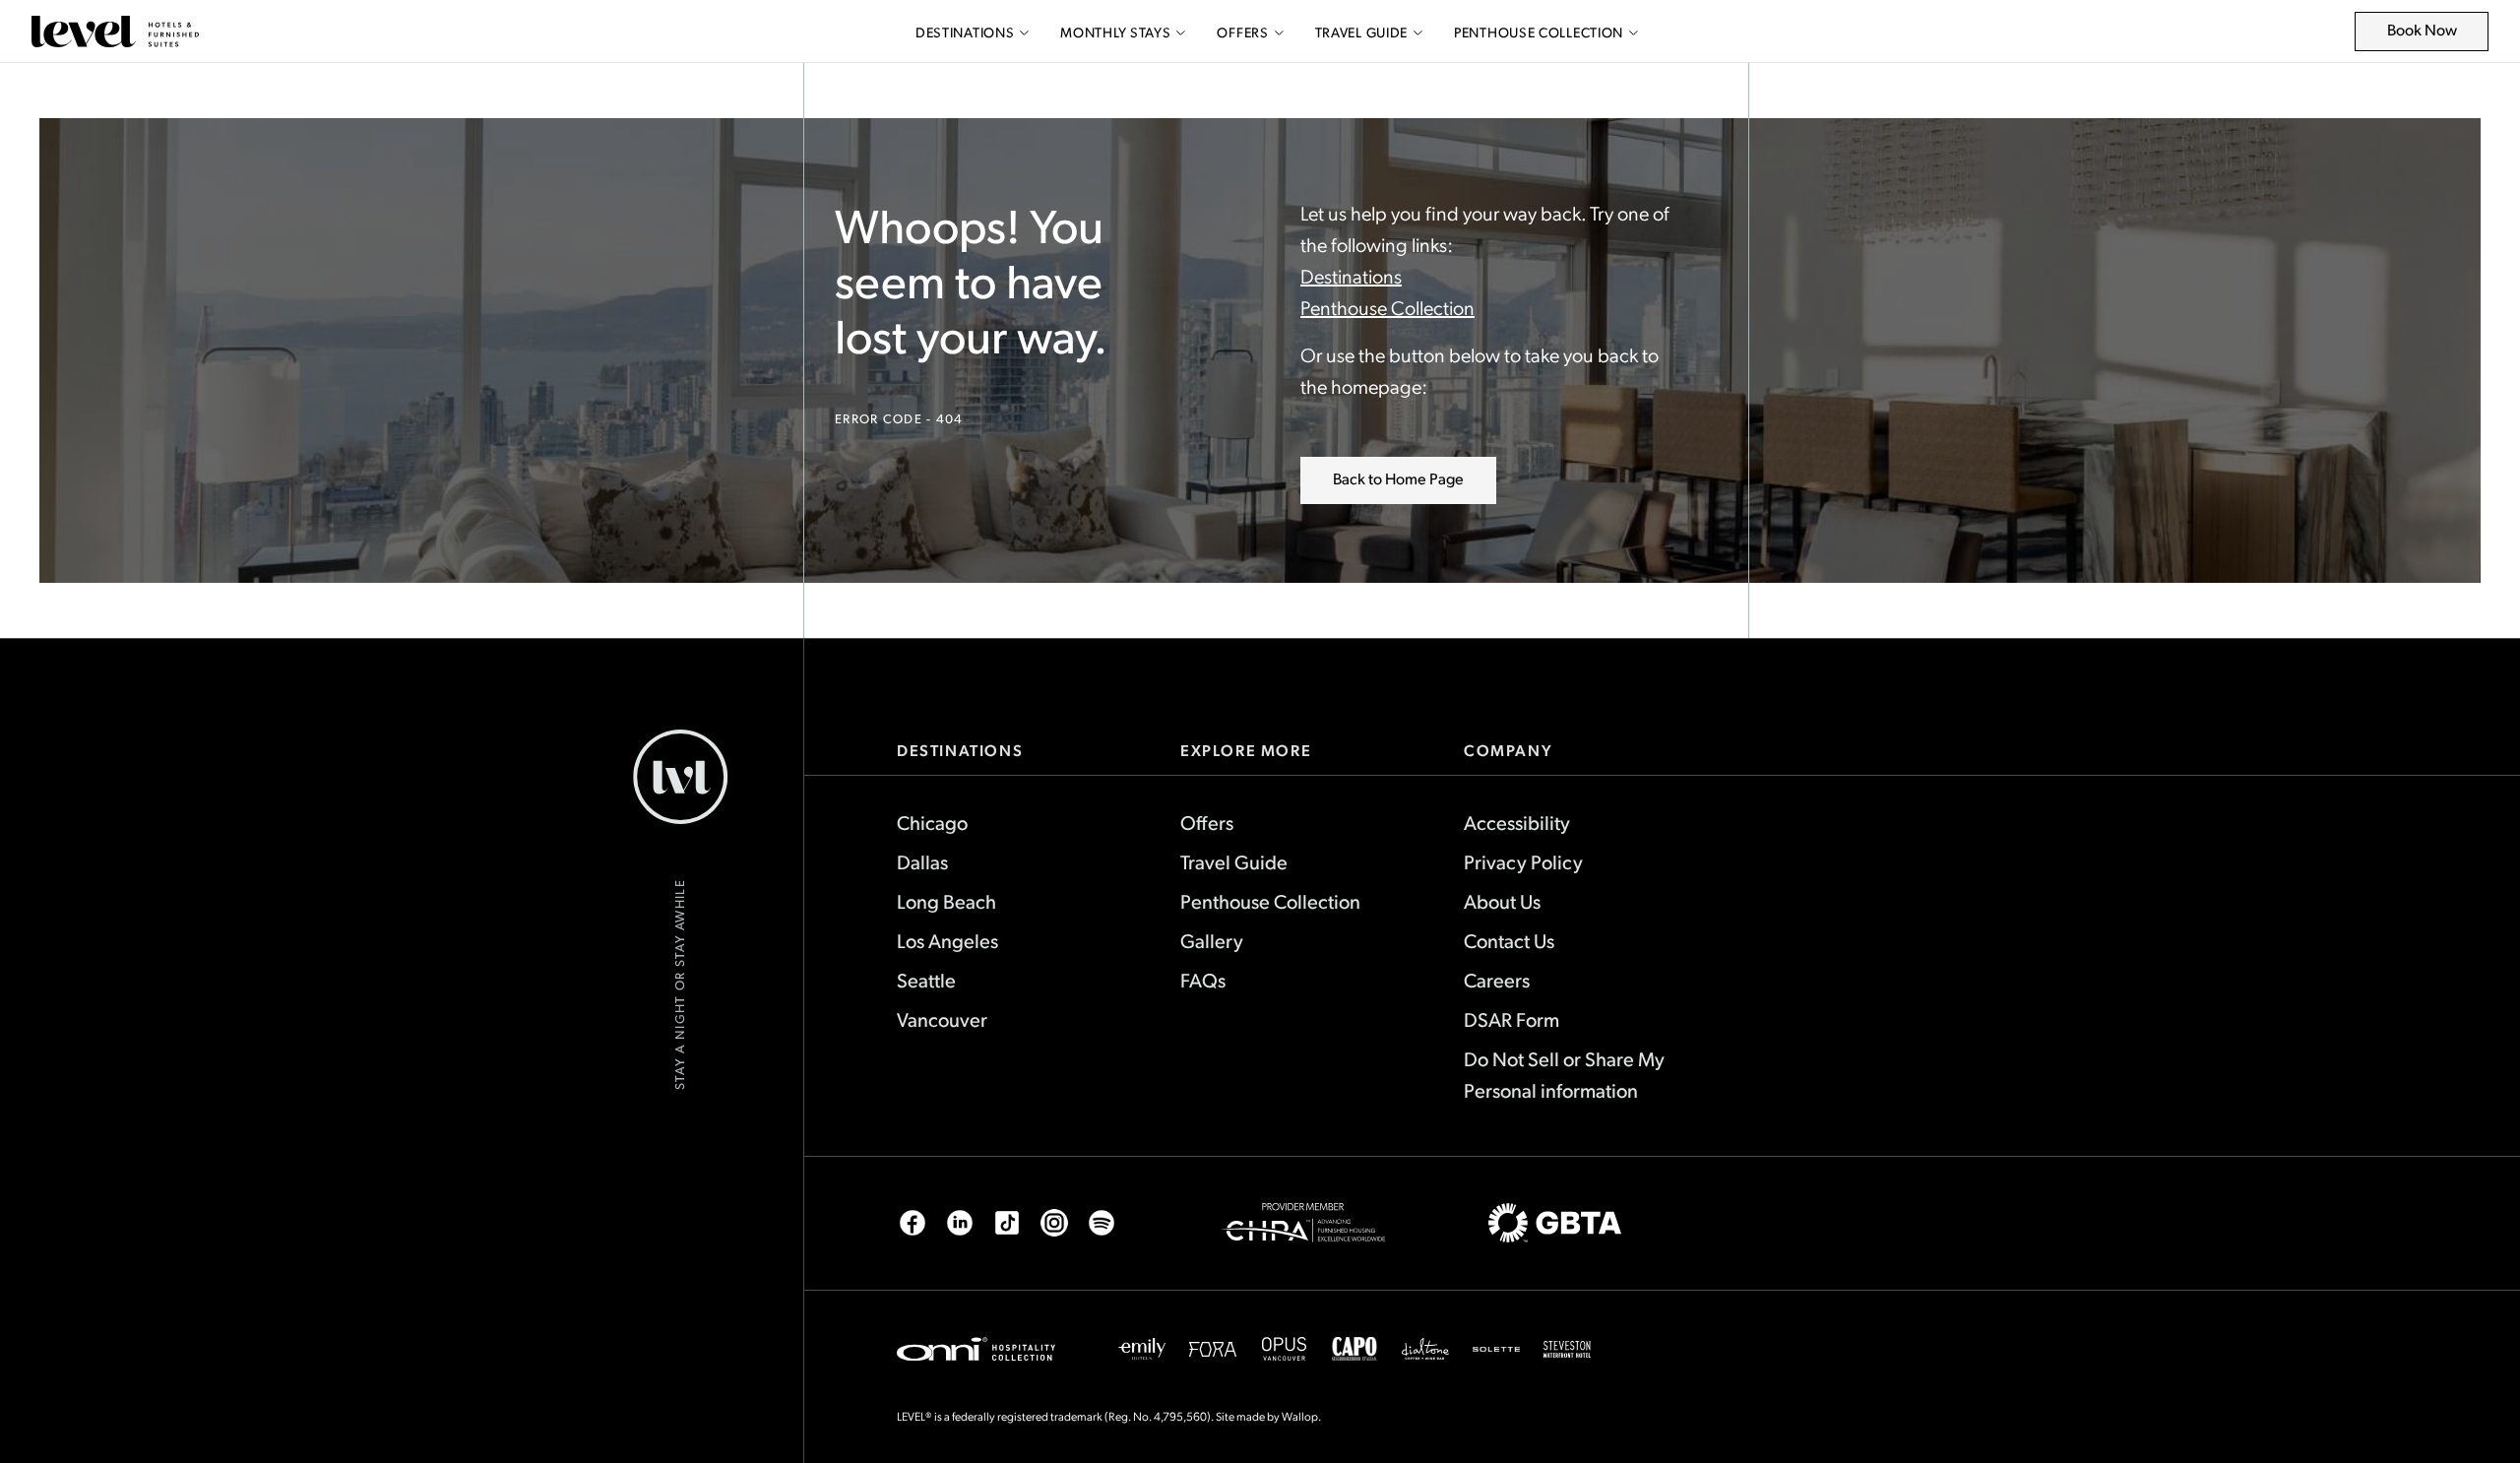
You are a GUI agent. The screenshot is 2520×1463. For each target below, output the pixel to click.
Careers (1497, 980)
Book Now (2433, 35)
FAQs (1203, 980)
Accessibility (1517, 822)
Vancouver (942, 1019)
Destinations (965, 32)
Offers (1242, 32)
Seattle (926, 980)
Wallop (1300, 1416)
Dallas (922, 861)
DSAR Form (1512, 1019)
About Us (1502, 901)
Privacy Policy (1523, 861)
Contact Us (1509, 940)
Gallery (1212, 940)
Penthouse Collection (1539, 32)
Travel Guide (1361, 32)
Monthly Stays (1115, 32)
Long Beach (946, 901)
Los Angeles (947, 940)
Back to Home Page (1398, 478)
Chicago (932, 822)
